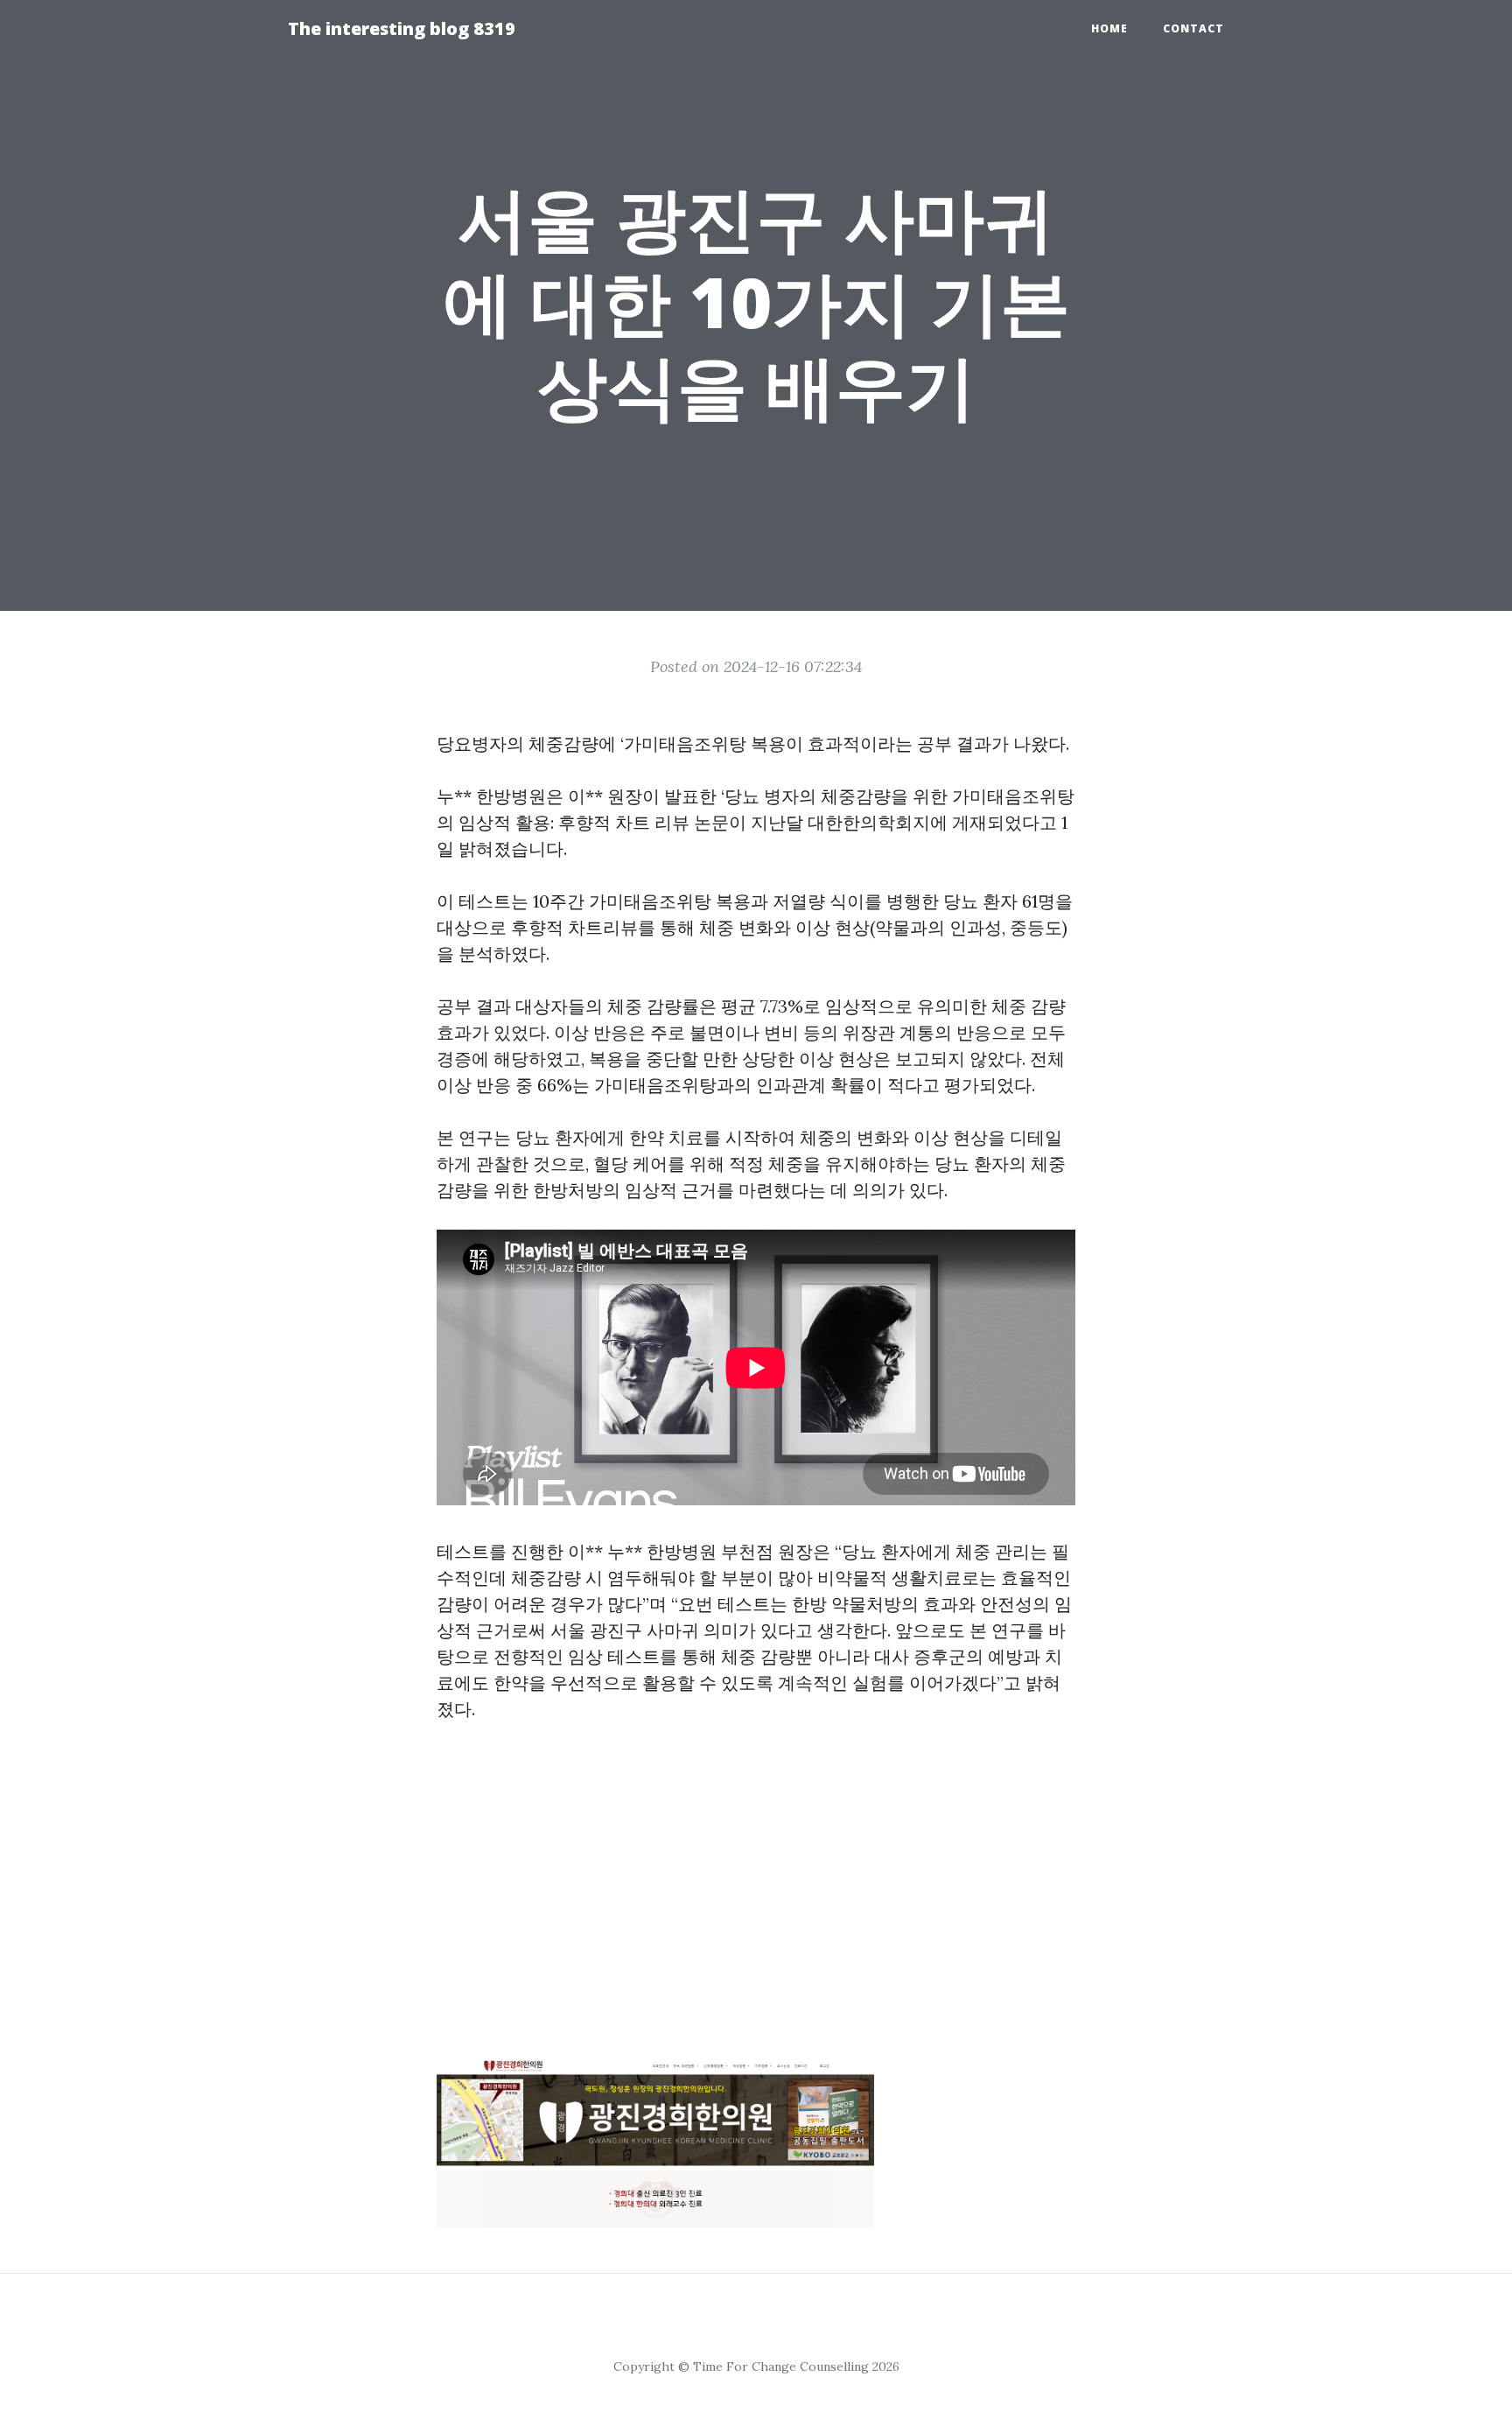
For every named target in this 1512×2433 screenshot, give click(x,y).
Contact (1193, 28)
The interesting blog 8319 (402, 28)
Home (1109, 28)
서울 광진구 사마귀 (625, 1630)
